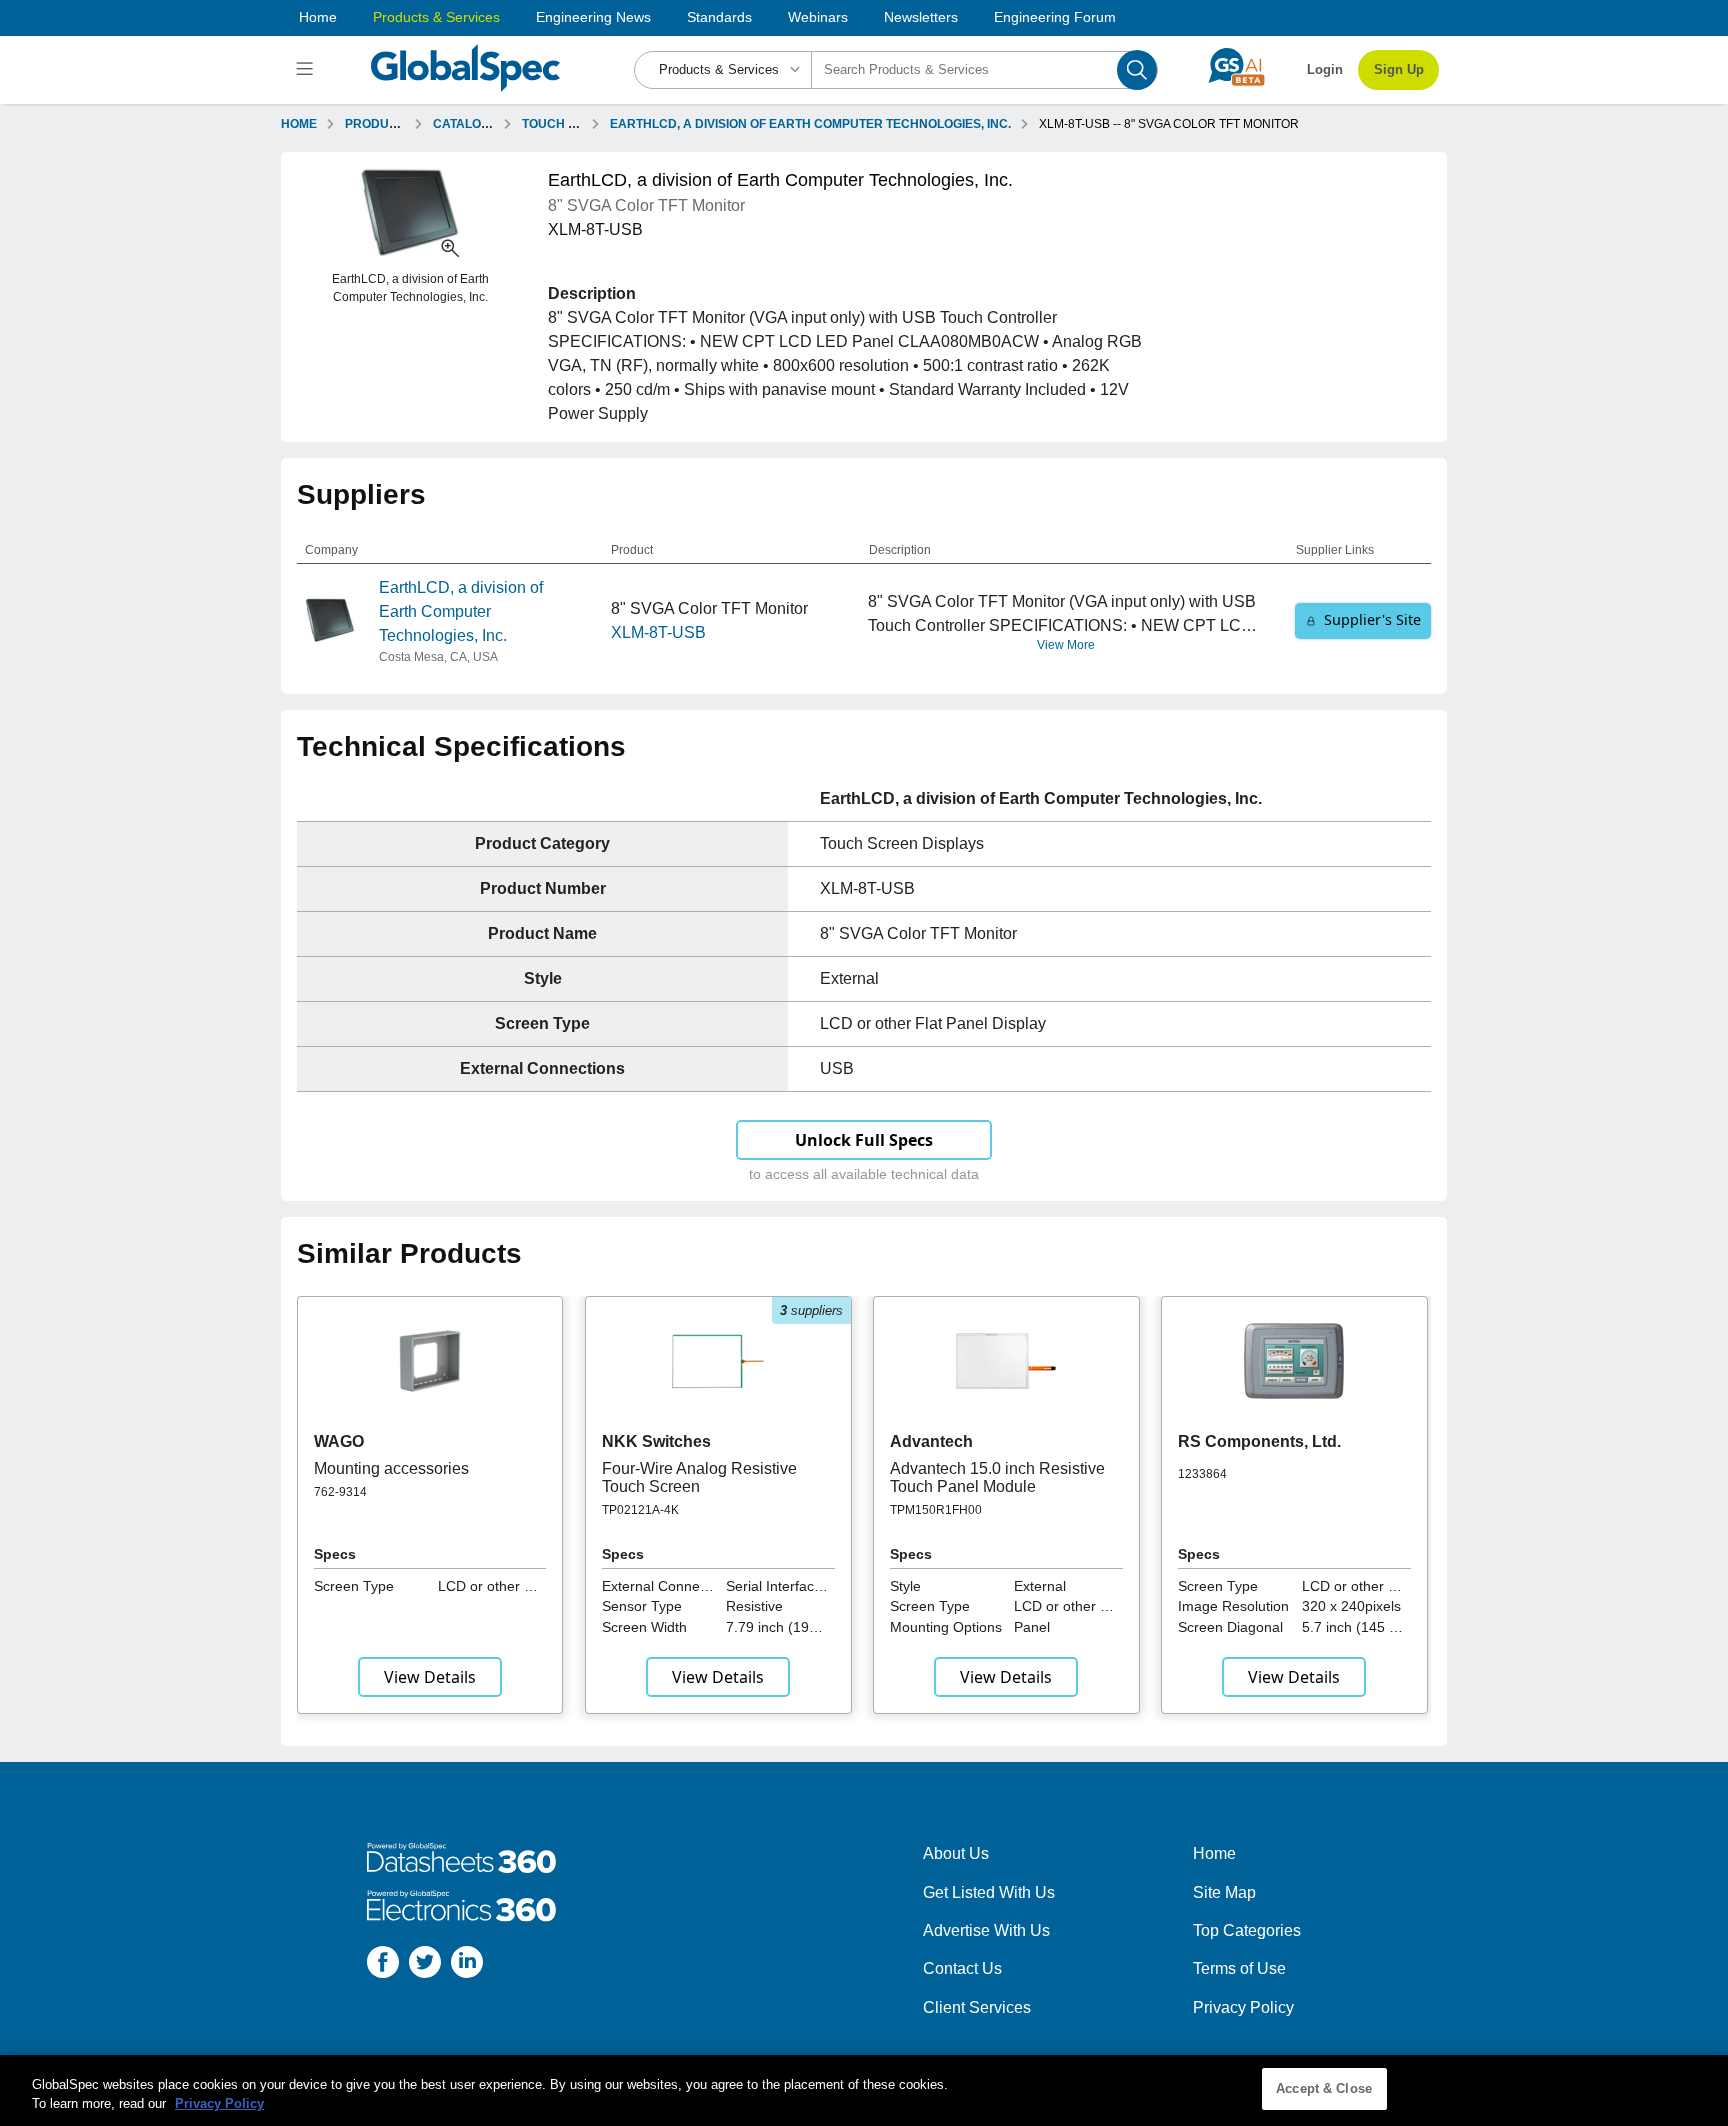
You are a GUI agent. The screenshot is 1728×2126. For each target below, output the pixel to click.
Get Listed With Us (989, 1892)
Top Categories (1247, 1930)
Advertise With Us (986, 1930)
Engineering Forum (1055, 17)
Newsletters (921, 17)
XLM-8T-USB (658, 632)
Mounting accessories (391, 1468)
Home (318, 17)
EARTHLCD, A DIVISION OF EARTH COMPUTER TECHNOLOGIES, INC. (810, 124)
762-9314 (340, 1492)
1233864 (1202, 1474)
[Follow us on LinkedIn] (467, 1965)
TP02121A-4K (640, 1510)
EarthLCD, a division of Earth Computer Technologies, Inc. (461, 611)
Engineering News (593, 17)
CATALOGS (465, 124)
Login (1325, 69)
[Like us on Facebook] (383, 1965)
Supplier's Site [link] (1372, 619)
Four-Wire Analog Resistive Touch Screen (699, 1477)
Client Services (977, 2007)
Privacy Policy (1243, 2007)
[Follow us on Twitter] (425, 1965)
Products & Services (436, 17)
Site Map (1224, 1892)
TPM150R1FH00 (936, 1510)
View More (1066, 645)
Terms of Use (1239, 1968)
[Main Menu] (307, 70)
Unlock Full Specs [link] (864, 1140)
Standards (719, 17)
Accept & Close (1324, 2088)
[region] (864, 2090)
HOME (299, 124)
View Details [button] (430, 1677)
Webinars (818, 17)
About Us (956, 1853)
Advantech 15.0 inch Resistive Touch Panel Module (997, 1477)
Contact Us (962, 1968)
